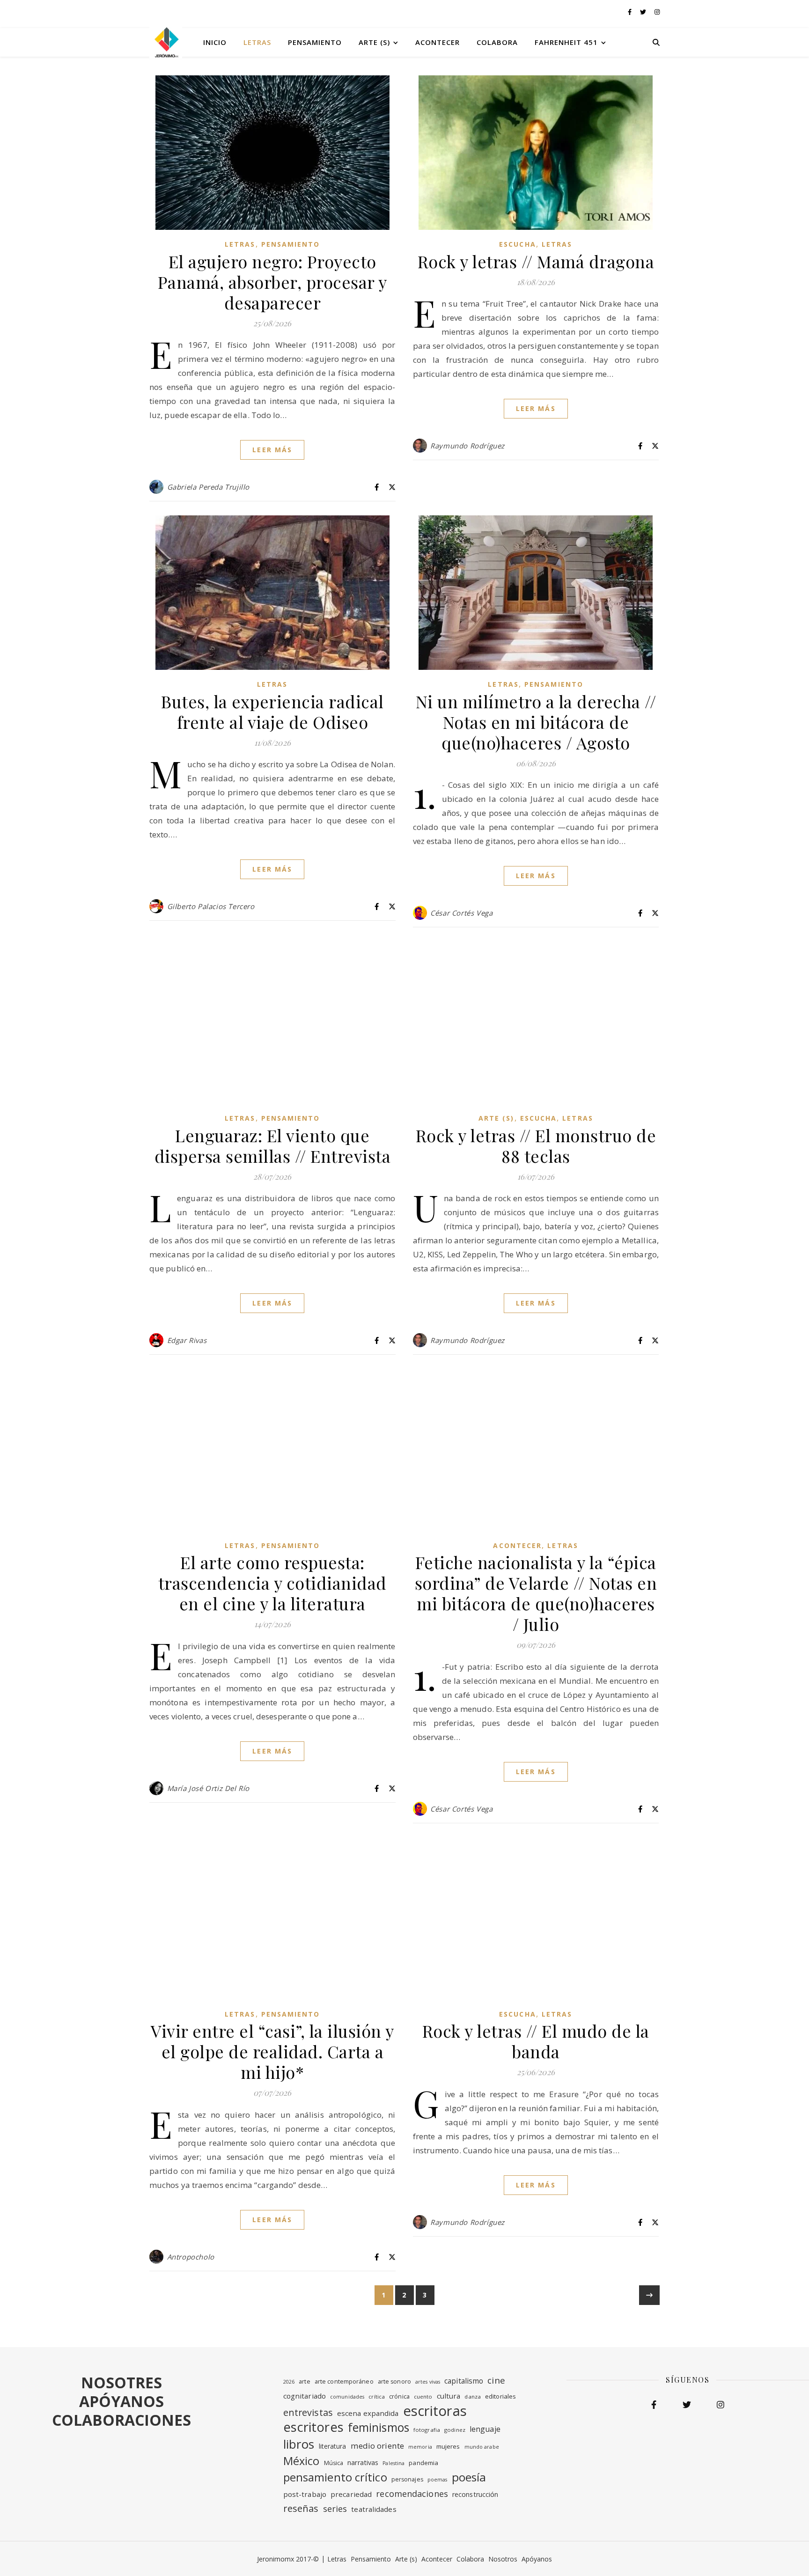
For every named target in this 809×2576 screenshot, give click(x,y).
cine (496, 2380)
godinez (455, 2430)
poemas (438, 2480)
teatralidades (374, 2509)
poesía (469, 2477)
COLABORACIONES (121, 2420)
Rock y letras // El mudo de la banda (536, 2041)
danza (473, 2396)
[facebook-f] (630, 12)
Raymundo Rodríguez (467, 446)
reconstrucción (475, 2494)
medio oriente (377, 2446)
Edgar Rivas (187, 1340)
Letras (257, 42)
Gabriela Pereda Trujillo (208, 487)
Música (334, 2463)
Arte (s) (374, 42)
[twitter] (644, 12)
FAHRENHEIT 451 (566, 42)
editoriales (500, 2396)
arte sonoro (394, 2382)
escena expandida (368, 2413)
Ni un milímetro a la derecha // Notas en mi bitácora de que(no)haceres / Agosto (536, 722)
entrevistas (308, 2412)
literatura (333, 2446)
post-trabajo (305, 2494)
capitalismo (464, 2381)
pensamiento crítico (335, 2477)
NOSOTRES (121, 2382)
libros (299, 2444)
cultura (449, 2396)
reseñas (301, 2508)
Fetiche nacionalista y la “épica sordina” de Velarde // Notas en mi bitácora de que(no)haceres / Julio (536, 1593)
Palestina (393, 2463)
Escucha (518, 244)
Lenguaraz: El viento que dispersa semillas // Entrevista (273, 1145)
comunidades (347, 2397)
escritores (313, 2427)
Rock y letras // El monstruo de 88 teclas (536, 1145)
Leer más (272, 450)
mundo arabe (482, 2447)
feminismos (379, 2428)
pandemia (423, 2463)
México (302, 2461)
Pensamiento (315, 42)
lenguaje (485, 2429)
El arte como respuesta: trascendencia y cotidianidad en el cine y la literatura (272, 1583)
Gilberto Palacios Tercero (211, 906)
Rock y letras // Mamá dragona (536, 261)
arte (304, 2382)
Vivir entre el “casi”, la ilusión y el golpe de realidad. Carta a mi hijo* (272, 2051)
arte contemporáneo (344, 2382)
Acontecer (438, 42)
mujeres (448, 2446)
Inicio (215, 42)
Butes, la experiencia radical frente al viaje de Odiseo (272, 712)
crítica (377, 2396)
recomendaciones (412, 2494)
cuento (423, 2396)
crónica (399, 2396)
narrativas (363, 2462)
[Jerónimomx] (166, 42)
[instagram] (657, 12)
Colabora (497, 42)
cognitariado (305, 2396)
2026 (289, 2382)
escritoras (435, 2411)
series (335, 2509)
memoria (420, 2447)
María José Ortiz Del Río (208, 1788)
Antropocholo (191, 2257)
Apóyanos (537, 2559)
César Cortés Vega (461, 913)
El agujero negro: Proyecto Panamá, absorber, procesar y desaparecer (272, 282)
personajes (407, 2479)
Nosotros (503, 2559)
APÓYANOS (121, 2401)
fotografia (427, 2430)
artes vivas (428, 2382)
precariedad (351, 2494)
